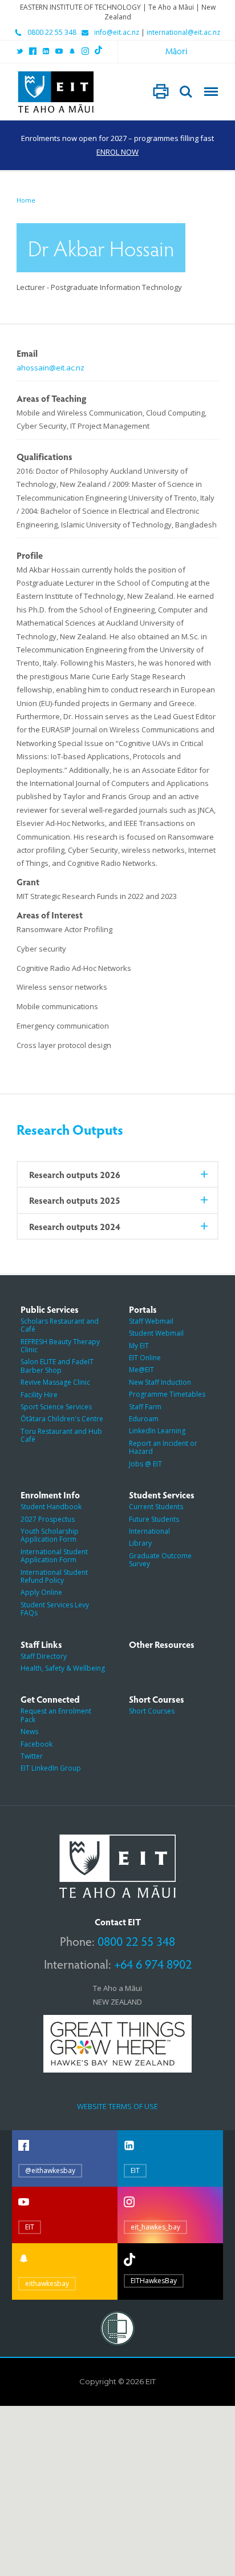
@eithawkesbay (50, 2170)
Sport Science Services (56, 1407)
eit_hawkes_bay (155, 2227)
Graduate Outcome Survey (160, 1560)
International (149, 1531)
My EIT (139, 1346)
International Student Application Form (54, 1556)
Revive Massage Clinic (55, 1382)
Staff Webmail (151, 1321)
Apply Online (41, 1592)
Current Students (156, 1507)
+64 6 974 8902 (153, 1964)
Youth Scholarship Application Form (50, 1535)
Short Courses (152, 1711)
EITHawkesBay (154, 2281)
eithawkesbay (47, 2283)
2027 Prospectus (48, 1519)
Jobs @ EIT (145, 1464)
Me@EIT (141, 1370)
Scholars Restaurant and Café (60, 1325)
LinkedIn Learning (157, 1431)
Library (140, 1543)
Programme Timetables (167, 1394)
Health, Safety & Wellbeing (63, 1668)
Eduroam (144, 1419)
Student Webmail (156, 1333)
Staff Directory (44, 1656)
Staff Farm (145, 1407)
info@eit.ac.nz (117, 33)
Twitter (32, 1756)
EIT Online (145, 1358)
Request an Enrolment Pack (56, 1715)
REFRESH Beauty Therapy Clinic (60, 1346)
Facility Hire (39, 1395)
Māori (177, 51)
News (29, 1732)
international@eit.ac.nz (183, 33)
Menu (211, 92)
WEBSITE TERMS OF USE (117, 2106)
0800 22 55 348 (52, 33)
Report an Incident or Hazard (163, 1447)
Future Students (154, 1519)
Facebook (37, 1744)
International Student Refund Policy (54, 1576)
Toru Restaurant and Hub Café (61, 1435)
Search (186, 92)
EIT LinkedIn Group (51, 1768)
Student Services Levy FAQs (55, 1609)
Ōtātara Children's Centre (62, 1419)
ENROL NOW (117, 152)
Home (26, 200)
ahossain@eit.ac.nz (50, 368)
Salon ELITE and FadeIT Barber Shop (57, 1366)
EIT (135, 2170)
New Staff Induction (160, 1382)
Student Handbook (51, 1507)
